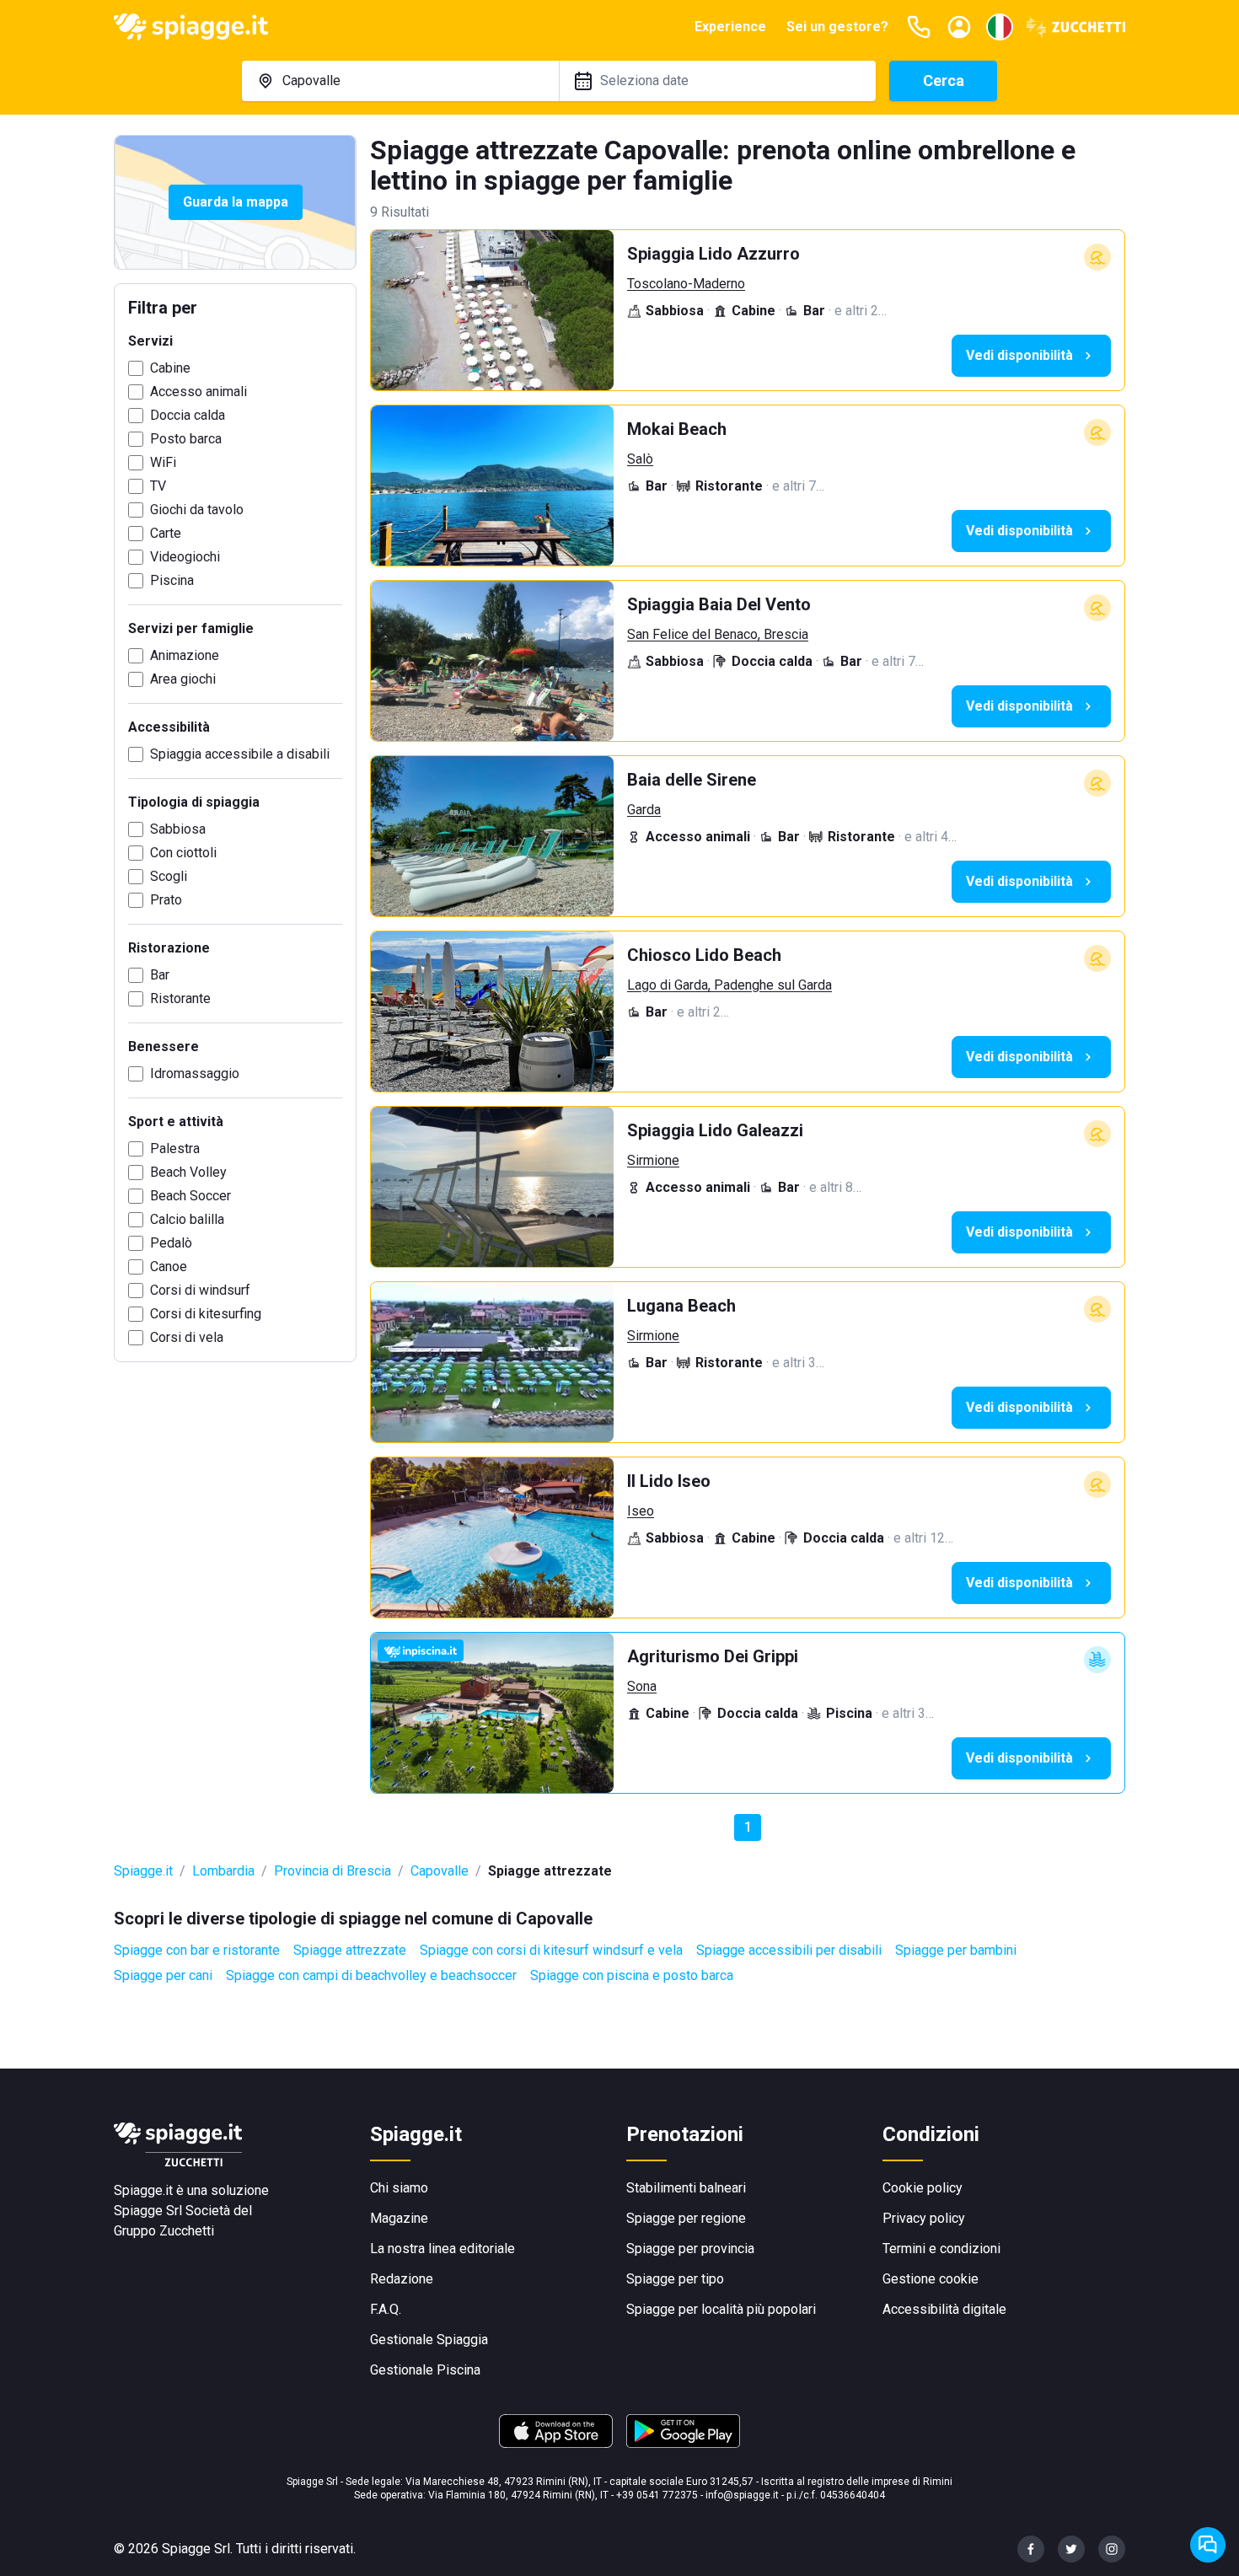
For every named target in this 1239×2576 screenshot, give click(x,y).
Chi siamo (399, 2188)
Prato (166, 900)
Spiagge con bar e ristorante (197, 1950)
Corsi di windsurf (200, 1290)
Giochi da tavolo (197, 510)
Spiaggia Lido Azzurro (713, 254)
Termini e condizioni (941, 2249)
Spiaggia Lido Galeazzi (715, 1130)
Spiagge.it (143, 1871)
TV (158, 486)
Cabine (170, 368)
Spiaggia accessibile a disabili (240, 754)
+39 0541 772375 (657, 2495)
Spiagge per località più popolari (721, 2309)
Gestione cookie (931, 2279)
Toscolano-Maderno (686, 284)
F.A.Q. (386, 2309)
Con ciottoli (183, 853)
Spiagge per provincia (690, 2249)
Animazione (185, 655)
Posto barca (186, 439)
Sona (642, 1686)
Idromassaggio (195, 1073)
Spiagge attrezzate (350, 1950)
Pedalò (171, 1243)
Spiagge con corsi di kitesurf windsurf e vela (551, 1950)
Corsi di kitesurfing (206, 1314)
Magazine (399, 2218)
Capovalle (440, 1871)
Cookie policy (923, 2188)
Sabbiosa (178, 829)
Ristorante (180, 998)
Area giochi (183, 679)
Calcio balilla (187, 1219)
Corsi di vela (187, 1337)
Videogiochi (185, 557)
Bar (160, 975)
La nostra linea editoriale (442, 2249)
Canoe (169, 1267)
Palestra (175, 1148)
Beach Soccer (190, 1196)
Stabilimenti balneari (686, 2188)
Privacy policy (924, 2218)
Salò (640, 459)
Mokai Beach (677, 429)
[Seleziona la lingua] (1000, 27)
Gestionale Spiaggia (429, 2340)
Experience (730, 27)
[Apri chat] (1208, 2545)
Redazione (402, 2279)
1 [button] (748, 1827)
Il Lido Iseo (669, 1481)
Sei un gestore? (837, 27)
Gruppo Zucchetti (164, 2231)
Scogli (169, 876)
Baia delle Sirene (692, 780)
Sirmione (653, 1160)
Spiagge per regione (686, 2218)
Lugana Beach (681, 1306)
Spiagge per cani (163, 1975)
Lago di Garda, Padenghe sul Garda (729, 985)
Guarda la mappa (236, 202)
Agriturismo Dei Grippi (713, 1656)
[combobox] (400, 81)
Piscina (172, 580)
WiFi (163, 462)
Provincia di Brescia (333, 1871)
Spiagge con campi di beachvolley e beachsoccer (371, 1975)
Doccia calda (188, 415)
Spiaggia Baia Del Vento (719, 604)
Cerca (944, 80)
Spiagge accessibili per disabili (789, 1950)
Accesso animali (198, 392)
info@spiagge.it (742, 2495)
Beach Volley (188, 1172)
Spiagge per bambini (956, 1950)
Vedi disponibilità (1019, 355)
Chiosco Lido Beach (704, 955)
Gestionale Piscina (425, 2370)
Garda (644, 810)
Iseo (641, 1511)
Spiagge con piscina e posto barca (632, 1975)
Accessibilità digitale (944, 2309)
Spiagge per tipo (675, 2279)
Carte (166, 533)
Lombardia (223, 1871)
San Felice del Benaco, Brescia (718, 634)
